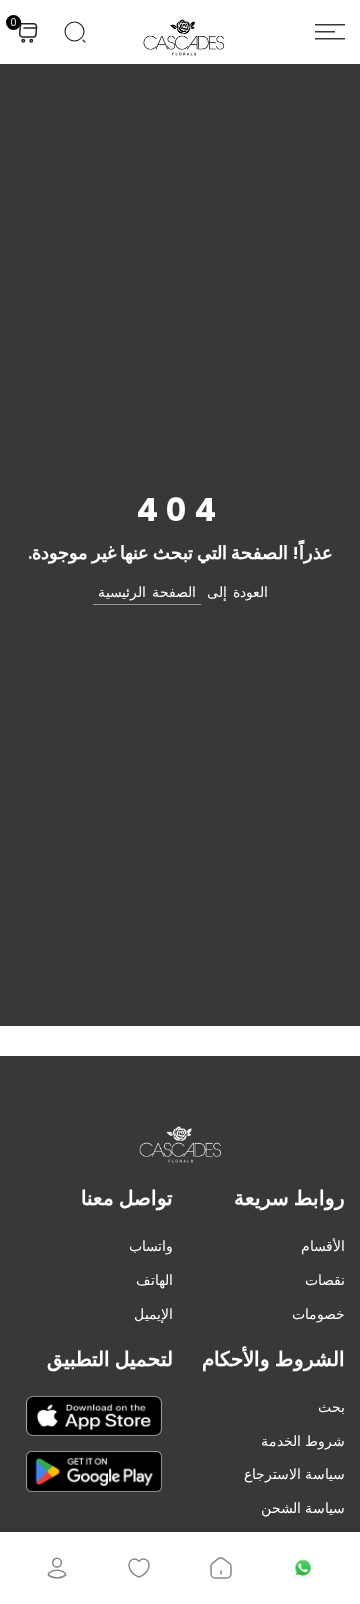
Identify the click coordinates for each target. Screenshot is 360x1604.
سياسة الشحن (303, 1508)
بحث (331, 1407)
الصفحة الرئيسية (147, 592)
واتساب (151, 1246)
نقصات (325, 1280)
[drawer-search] (75, 32)
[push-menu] (330, 32)
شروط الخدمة (303, 1441)
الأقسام (323, 1246)
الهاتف (154, 1280)
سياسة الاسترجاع (294, 1474)
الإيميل (153, 1314)
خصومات (318, 1314)
